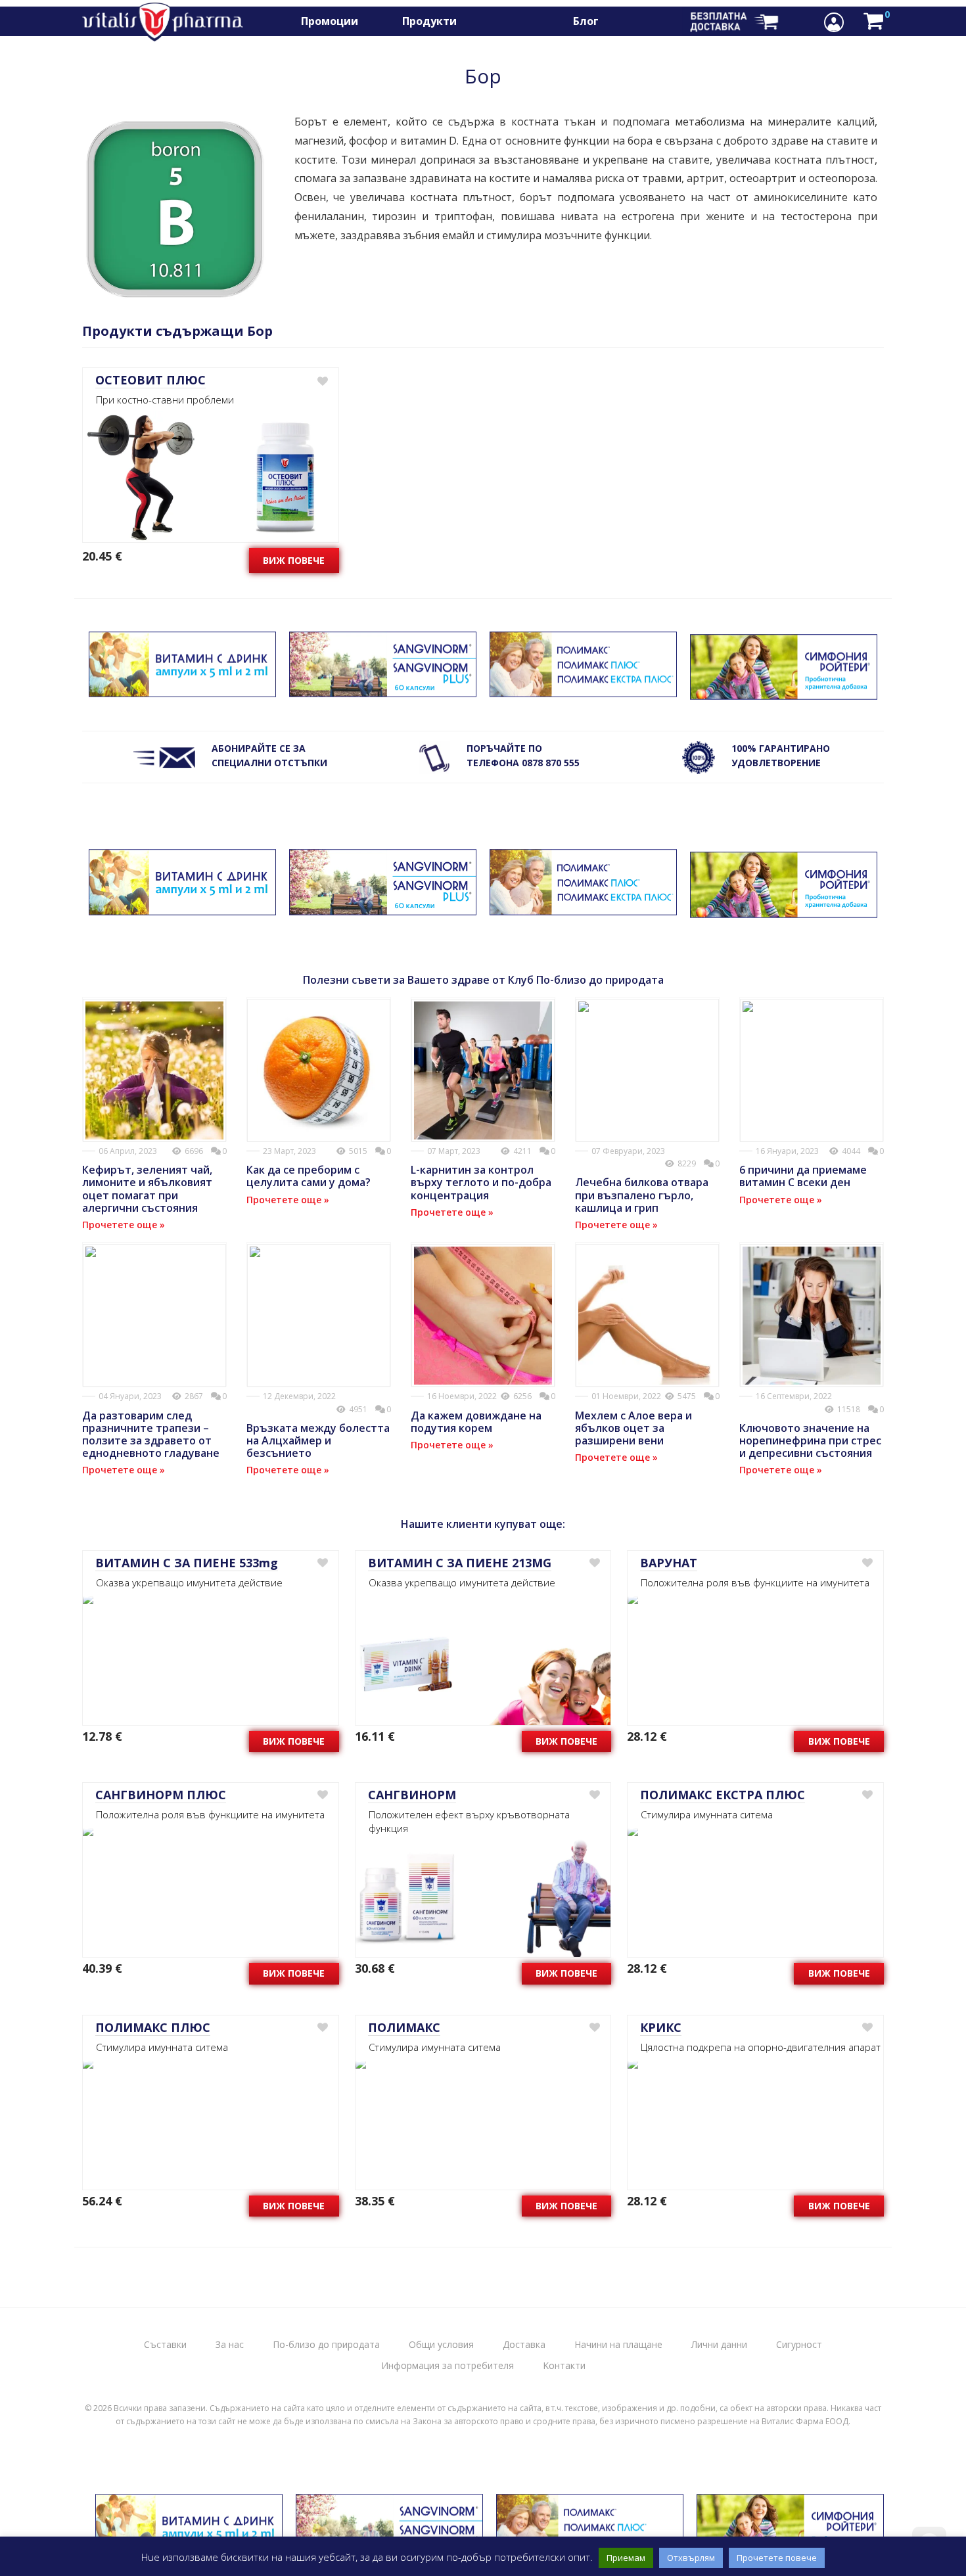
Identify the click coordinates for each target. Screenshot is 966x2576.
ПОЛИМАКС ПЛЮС (153, 2027)
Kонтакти (564, 2365)
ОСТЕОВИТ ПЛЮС (150, 380)
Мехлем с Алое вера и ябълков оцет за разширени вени (633, 1428)
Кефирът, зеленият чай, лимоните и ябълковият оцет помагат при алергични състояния (147, 1189)
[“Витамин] (182, 690)
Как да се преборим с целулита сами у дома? (309, 1176)
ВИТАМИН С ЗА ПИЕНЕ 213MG (460, 1563)
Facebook (632, 21)
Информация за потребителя (448, 2365)
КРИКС (661, 2027)
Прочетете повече (777, 2558)
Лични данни (719, 2344)
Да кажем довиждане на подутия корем (476, 1422)
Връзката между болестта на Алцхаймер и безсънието (318, 1440)
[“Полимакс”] (583, 690)
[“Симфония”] (784, 692)
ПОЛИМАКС (404, 2027)
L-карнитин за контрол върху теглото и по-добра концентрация (481, 1182)
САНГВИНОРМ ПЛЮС (161, 1795)
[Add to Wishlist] (322, 381)
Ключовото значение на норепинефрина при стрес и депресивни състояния (810, 1440)
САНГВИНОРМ (412, 1795)
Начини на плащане (618, 2344)
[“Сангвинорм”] (383, 690)
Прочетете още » (124, 1225)
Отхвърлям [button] (691, 2558)
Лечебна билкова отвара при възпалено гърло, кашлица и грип (642, 1195)
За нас (230, 2344)
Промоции (330, 21)
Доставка (524, 2344)
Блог (586, 21)
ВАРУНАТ (669, 1563)
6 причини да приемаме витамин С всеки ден (803, 1176)
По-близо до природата (326, 2344)
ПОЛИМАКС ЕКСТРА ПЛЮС (723, 1795)
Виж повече (294, 560)
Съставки (165, 2344)
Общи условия (441, 2344)
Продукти (429, 21)
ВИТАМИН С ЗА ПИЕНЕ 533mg (187, 1563)
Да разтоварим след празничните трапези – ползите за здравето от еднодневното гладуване (151, 1435)
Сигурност (799, 2344)
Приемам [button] (626, 2558)
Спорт (494, 21)
